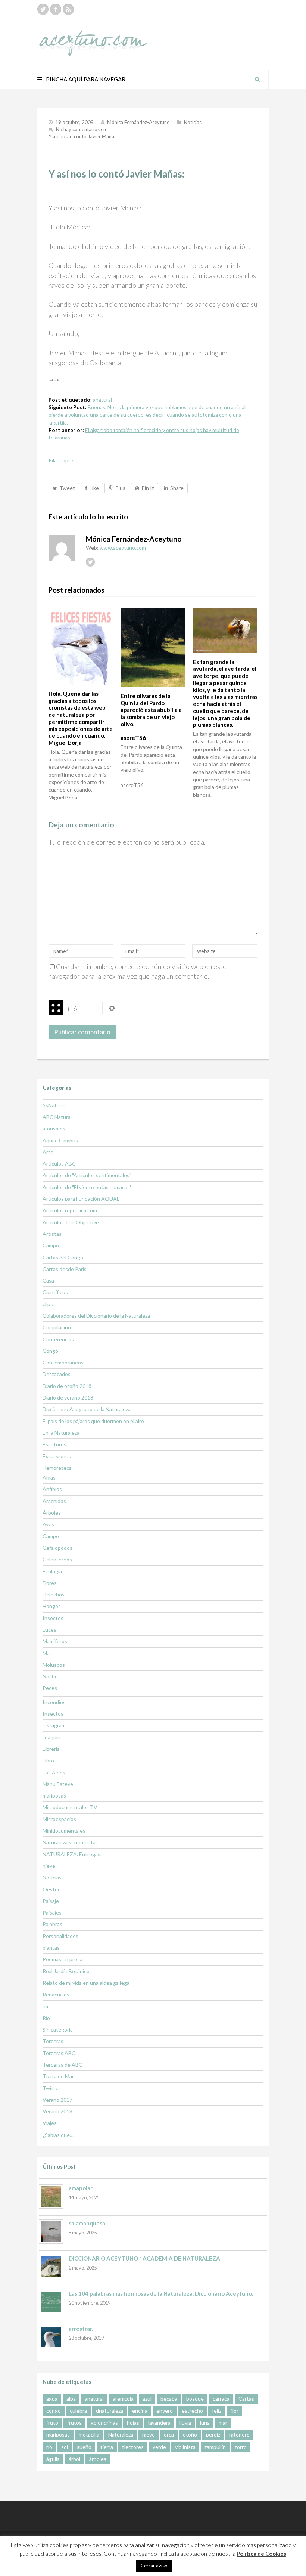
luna (205, 2423)
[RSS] (68, 9)
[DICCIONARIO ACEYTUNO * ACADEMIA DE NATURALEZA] (51, 2267)
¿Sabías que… (58, 2135)
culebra (78, 2411)
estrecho (192, 2411)
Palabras (52, 1924)
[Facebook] (56, 9)
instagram (54, 1725)
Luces (49, 1630)
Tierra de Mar (58, 2076)
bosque (195, 2399)
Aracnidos (54, 1501)
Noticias (193, 122)
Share (177, 488)
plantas (51, 1948)
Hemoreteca (57, 1468)
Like (94, 488)
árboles (98, 2459)
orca (169, 2435)
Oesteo (52, 1889)
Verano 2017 (57, 2100)
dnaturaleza (110, 2411)
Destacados (57, 1374)
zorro (241, 2447)
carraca (221, 2399)
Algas (49, 1477)
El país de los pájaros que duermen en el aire (93, 1421)
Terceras (53, 2041)
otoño (190, 2435)
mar (223, 2423)
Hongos (52, 1606)
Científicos (55, 1292)
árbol (74, 2459)
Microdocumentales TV (70, 1807)
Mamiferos (55, 1641)
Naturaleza (121, 2435)
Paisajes (52, 1912)
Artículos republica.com (70, 1210)
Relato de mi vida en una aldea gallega (86, 1983)
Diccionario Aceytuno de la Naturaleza (87, 1409)
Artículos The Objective (71, 1222)
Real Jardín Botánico (66, 1971)
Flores (50, 1583)
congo (54, 2411)
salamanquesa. (88, 2223)
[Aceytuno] (93, 35)
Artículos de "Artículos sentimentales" (87, 1175)
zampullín (215, 2447)
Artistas (52, 1234)
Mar (47, 1653)
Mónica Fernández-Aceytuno (138, 122)
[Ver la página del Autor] (62, 548)
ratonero (239, 2435)
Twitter (51, 2088)
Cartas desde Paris (65, 1269)
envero (165, 2411)
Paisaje (51, 1901)
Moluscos (54, 1665)
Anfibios (52, 1489)
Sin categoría (58, 2029)
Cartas (246, 2399)
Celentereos (57, 1559)
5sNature (54, 1105)
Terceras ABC (59, 2053)
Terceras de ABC (63, 2065)
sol (65, 2447)
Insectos (53, 1618)
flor (234, 2411)
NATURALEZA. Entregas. (72, 1854)
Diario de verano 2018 (68, 1397)
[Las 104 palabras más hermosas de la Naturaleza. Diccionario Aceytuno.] (51, 2302)
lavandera (159, 2423)
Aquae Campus (60, 1140)
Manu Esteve (58, 1784)
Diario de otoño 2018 (67, 1386)
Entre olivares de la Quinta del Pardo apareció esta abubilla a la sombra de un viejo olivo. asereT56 (151, 717)
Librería (51, 1749)
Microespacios (59, 1819)
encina (140, 2411)
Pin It (148, 488)
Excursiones (57, 1456)
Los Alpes (54, 1772)
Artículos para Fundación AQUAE (81, 1199)
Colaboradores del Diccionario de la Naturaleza (96, 1316)
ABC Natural (57, 1117)
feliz (217, 2411)
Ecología (52, 1571)
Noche (50, 1676)
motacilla (89, 2435)
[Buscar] (257, 79)
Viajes (50, 2123)
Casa (48, 1281)
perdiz (213, 2435)
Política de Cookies (261, 2554)
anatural (102, 400)
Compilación (57, 1327)
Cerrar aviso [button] (154, 2566)
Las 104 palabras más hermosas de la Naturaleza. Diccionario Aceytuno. (161, 2293)
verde (159, 2447)
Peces (50, 1688)
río (49, 2447)
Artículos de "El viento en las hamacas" (87, 1187)
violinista (185, 2447)
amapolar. (81, 2188)
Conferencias (58, 1339)
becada (169, 2399)
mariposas (54, 1796)
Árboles (52, 1513)
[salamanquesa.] (51, 2232)
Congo (50, 1351)
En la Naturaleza (61, 1433)
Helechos (54, 1594)
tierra (107, 2447)
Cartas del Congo (63, 1257)
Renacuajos (56, 1994)
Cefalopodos (57, 1548)
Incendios (54, 1702)
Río (46, 2018)
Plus (120, 488)
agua (52, 2399)
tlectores (133, 2447)
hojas (133, 2423)
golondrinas (104, 2423)
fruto (52, 2423)
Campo (51, 1245)
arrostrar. (81, 2329)
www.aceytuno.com (123, 548)
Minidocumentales (64, 1831)
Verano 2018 (57, 2111)
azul (147, 2399)
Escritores (54, 1444)
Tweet (67, 488)
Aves (48, 1524)
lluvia (185, 2423)
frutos (74, 2423)
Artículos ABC (59, 1164)
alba (71, 2399)
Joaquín (51, 1737)
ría (45, 2006)
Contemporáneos (63, 1362)
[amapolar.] (51, 2196)
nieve (49, 1866)
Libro (48, 1760)
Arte (48, 1152)
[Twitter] (43, 9)
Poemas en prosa (63, 1959)
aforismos (54, 1128)
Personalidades (60, 1936)
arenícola (123, 2399)
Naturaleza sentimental (70, 1842)
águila (53, 2459)
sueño (84, 2447)
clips (48, 1304)
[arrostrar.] (51, 2337)
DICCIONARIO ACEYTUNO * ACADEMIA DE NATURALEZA (144, 2258)
